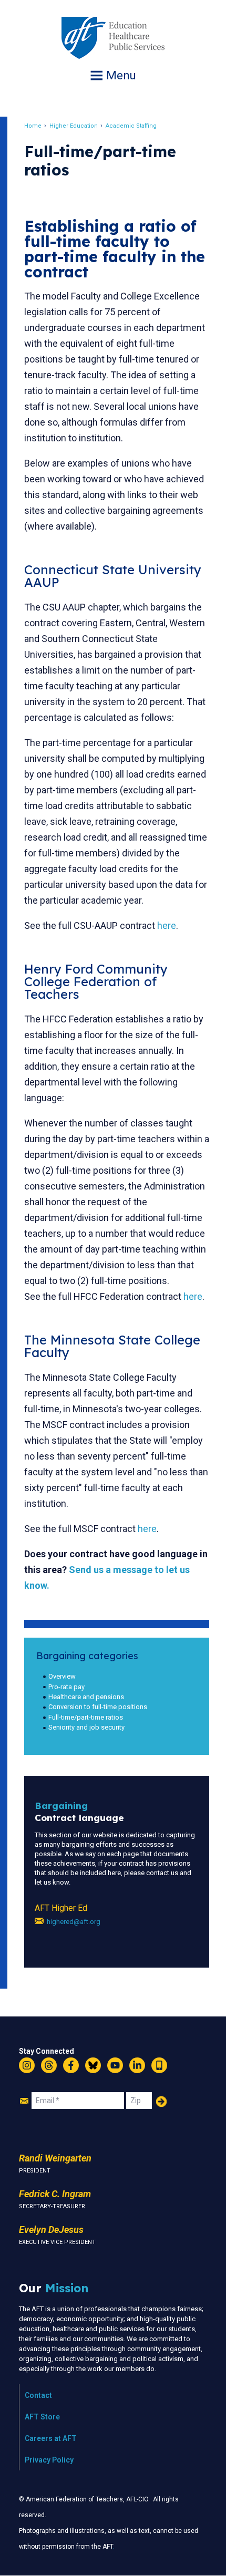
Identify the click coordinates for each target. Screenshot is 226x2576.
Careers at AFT (51, 2438)
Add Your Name (161, 2102)
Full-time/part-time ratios (86, 1717)
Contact (38, 2395)
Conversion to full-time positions (98, 1707)
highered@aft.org (74, 1922)
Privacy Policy (49, 2460)
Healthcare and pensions (86, 1697)
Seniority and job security (86, 1727)
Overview (62, 1676)
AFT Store (42, 2417)
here (167, 925)
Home (33, 126)
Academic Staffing (131, 126)
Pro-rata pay (66, 1687)
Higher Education (74, 126)
